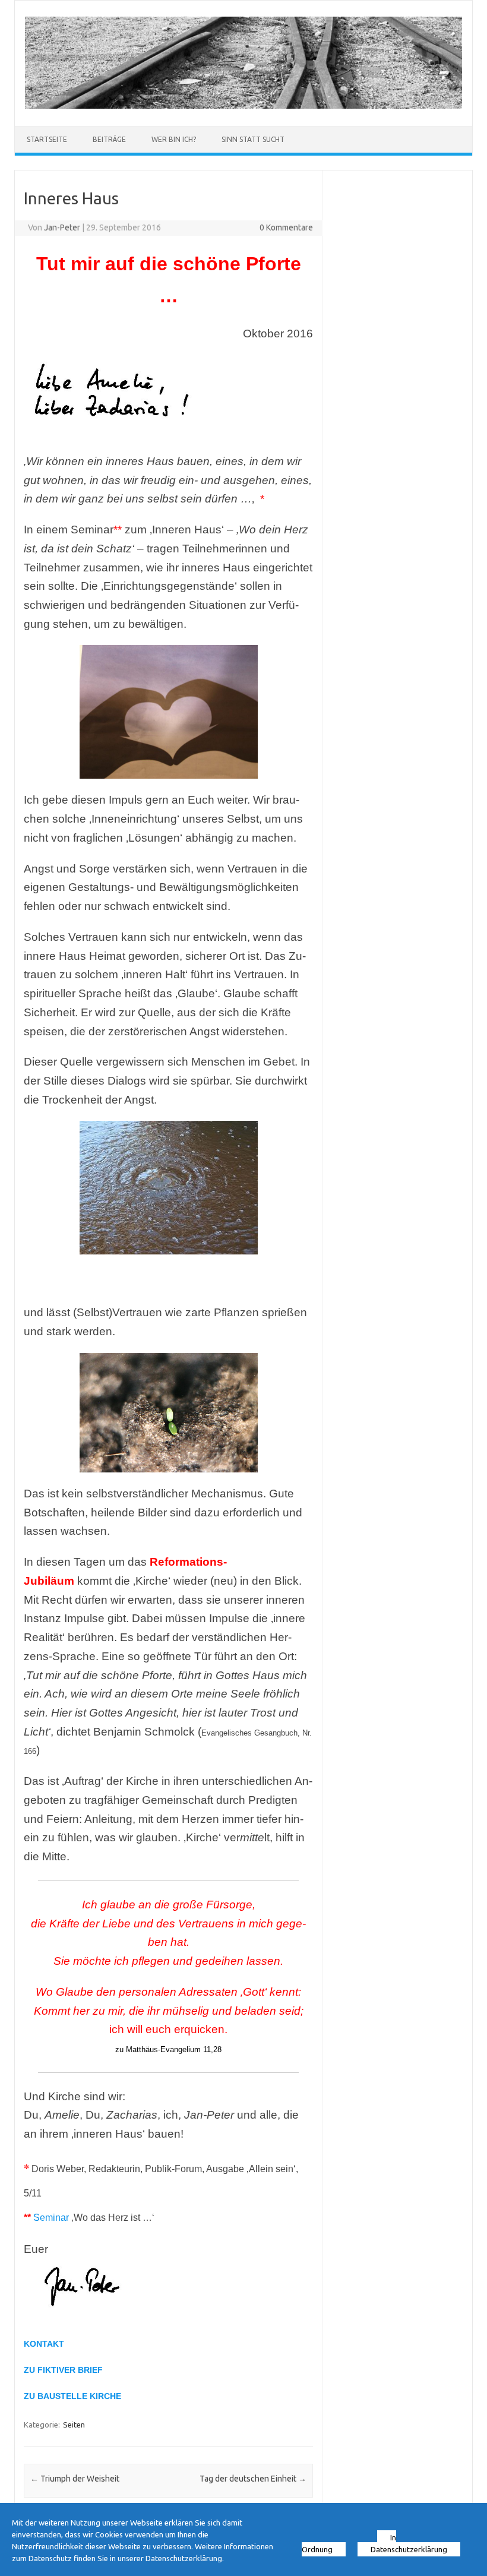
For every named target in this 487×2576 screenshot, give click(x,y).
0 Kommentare (286, 227)
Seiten (74, 2425)
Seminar (51, 2218)
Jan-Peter (62, 227)
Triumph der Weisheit (75, 2479)
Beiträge (109, 139)
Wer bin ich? (174, 139)
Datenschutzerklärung (409, 2549)
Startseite (47, 139)
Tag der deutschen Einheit (253, 2479)
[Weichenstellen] (243, 106)
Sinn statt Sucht (253, 139)
